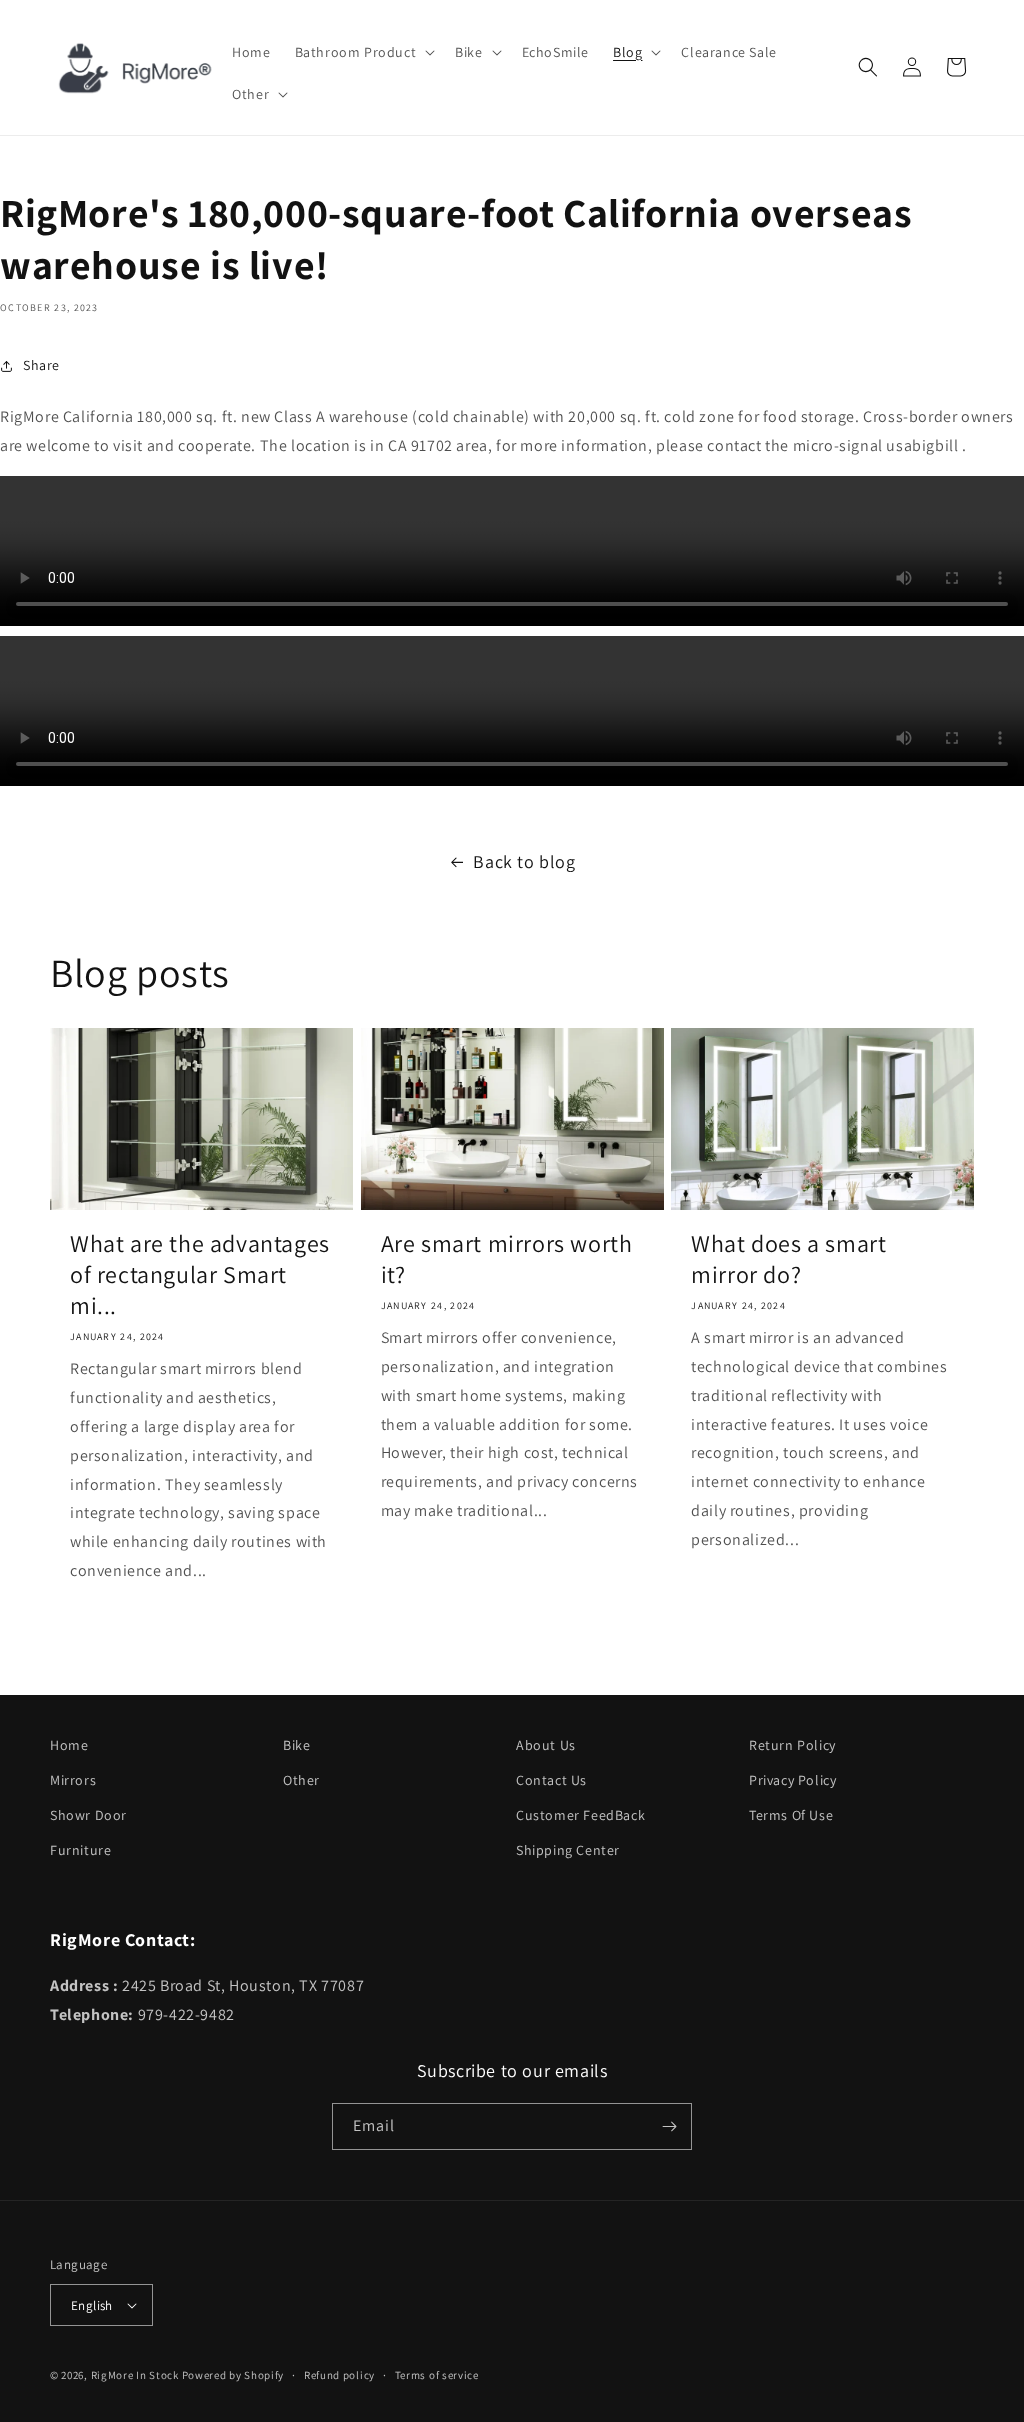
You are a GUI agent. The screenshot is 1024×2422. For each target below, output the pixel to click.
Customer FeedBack (580, 1815)
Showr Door (88, 1815)
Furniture (80, 1850)
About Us (546, 1745)
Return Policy (792, 1745)
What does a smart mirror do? (788, 1259)
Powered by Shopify (233, 2375)
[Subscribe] (669, 2126)
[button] (363, 52)
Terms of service (437, 2375)
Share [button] (41, 365)
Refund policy (339, 2375)
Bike (296, 1745)
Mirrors (73, 1780)
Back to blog (524, 861)
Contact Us (551, 1780)
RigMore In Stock (135, 2375)
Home (69, 1745)
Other (301, 1780)
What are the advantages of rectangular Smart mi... (200, 1274)
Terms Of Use (791, 1815)
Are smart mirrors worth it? (507, 1259)
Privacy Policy (792, 1780)
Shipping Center (568, 1850)
